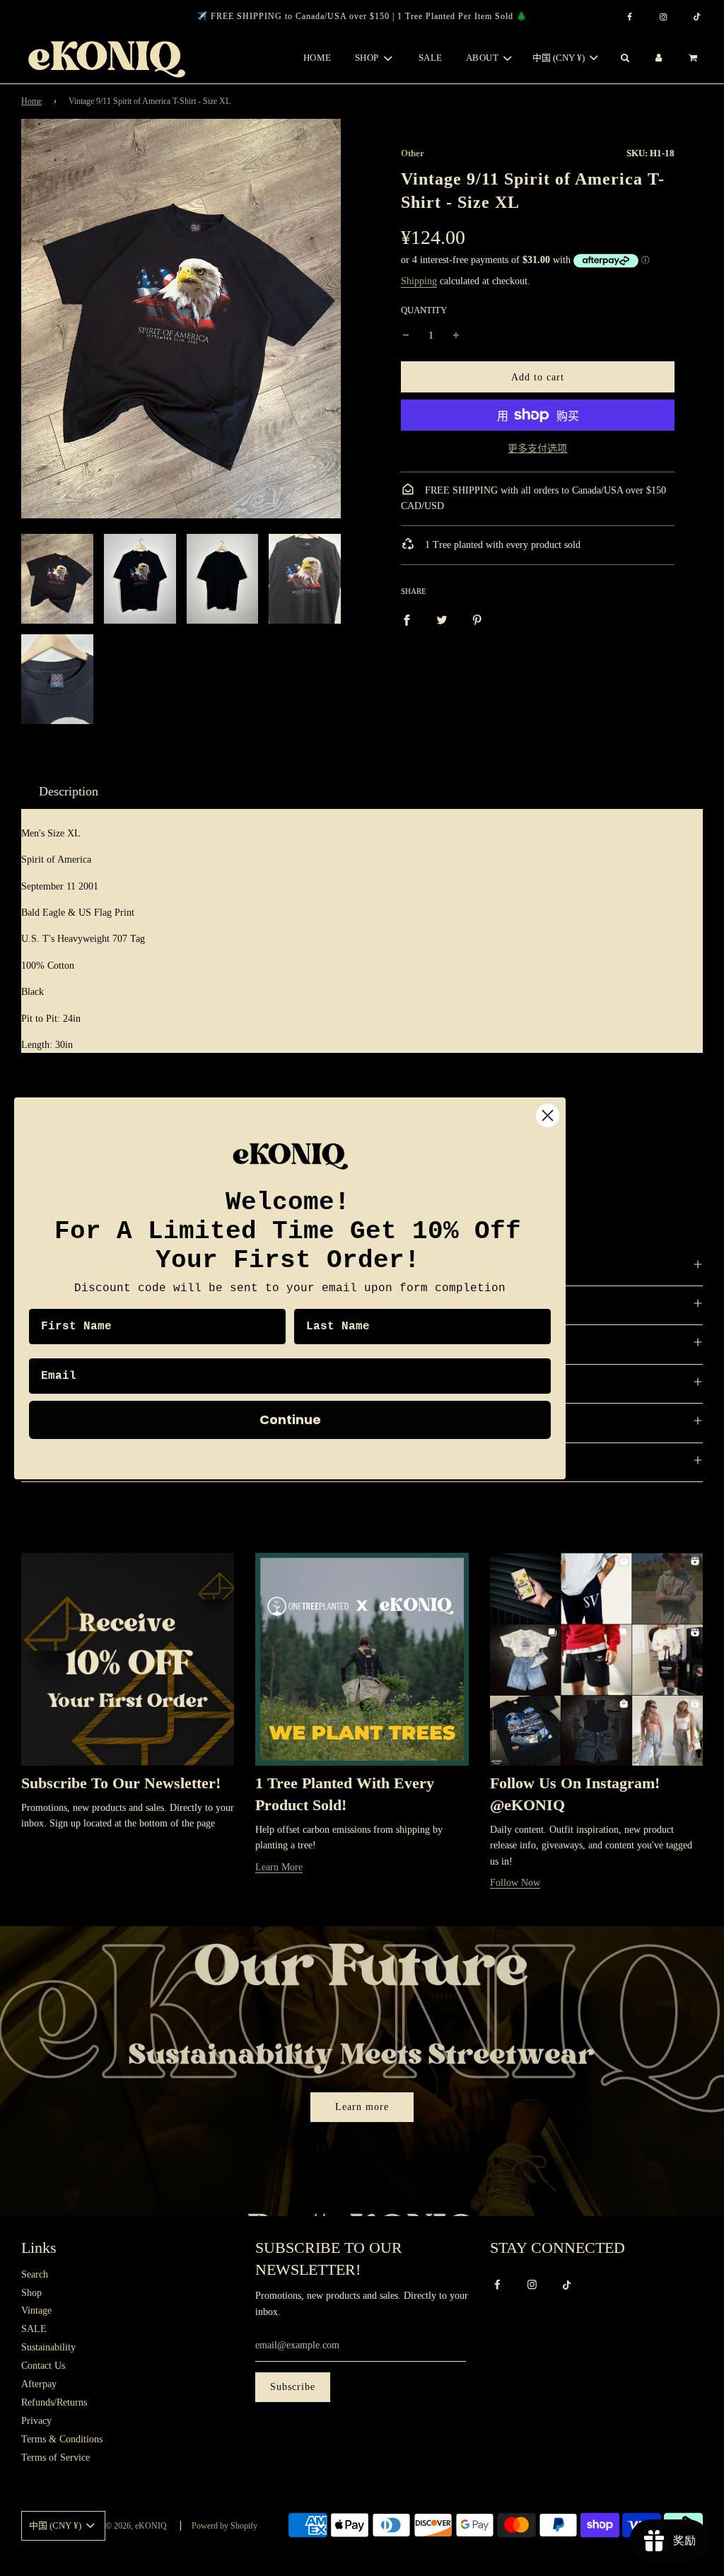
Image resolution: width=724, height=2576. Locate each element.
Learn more (362, 2107)
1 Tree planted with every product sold (501, 545)
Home (317, 58)
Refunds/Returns (54, 2402)
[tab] (69, 791)
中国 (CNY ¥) (560, 58)
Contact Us (43, 2366)
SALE (431, 58)
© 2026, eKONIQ (136, 2526)
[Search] (624, 58)
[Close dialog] (548, 1115)
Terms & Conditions (62, 2439)
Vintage (36, 2310)
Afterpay (39, 2384)
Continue (290, 1420)
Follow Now (515, 1883)
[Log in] (659, 58)
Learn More (279, 1867)
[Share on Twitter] (442, 619)
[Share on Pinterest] (477, 619)
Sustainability (48, 2347)
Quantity (424, 310)
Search (35, 2274)
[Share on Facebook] (407, 619)
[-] (406, 336)
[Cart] (695, 58)
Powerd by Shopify (224, 2526)
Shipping (419, 281)
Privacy (36, 2421)
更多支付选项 (537, 449)
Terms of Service (56, 2458)
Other (413, 153)
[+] (456, 336)
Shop (31, 2293)
